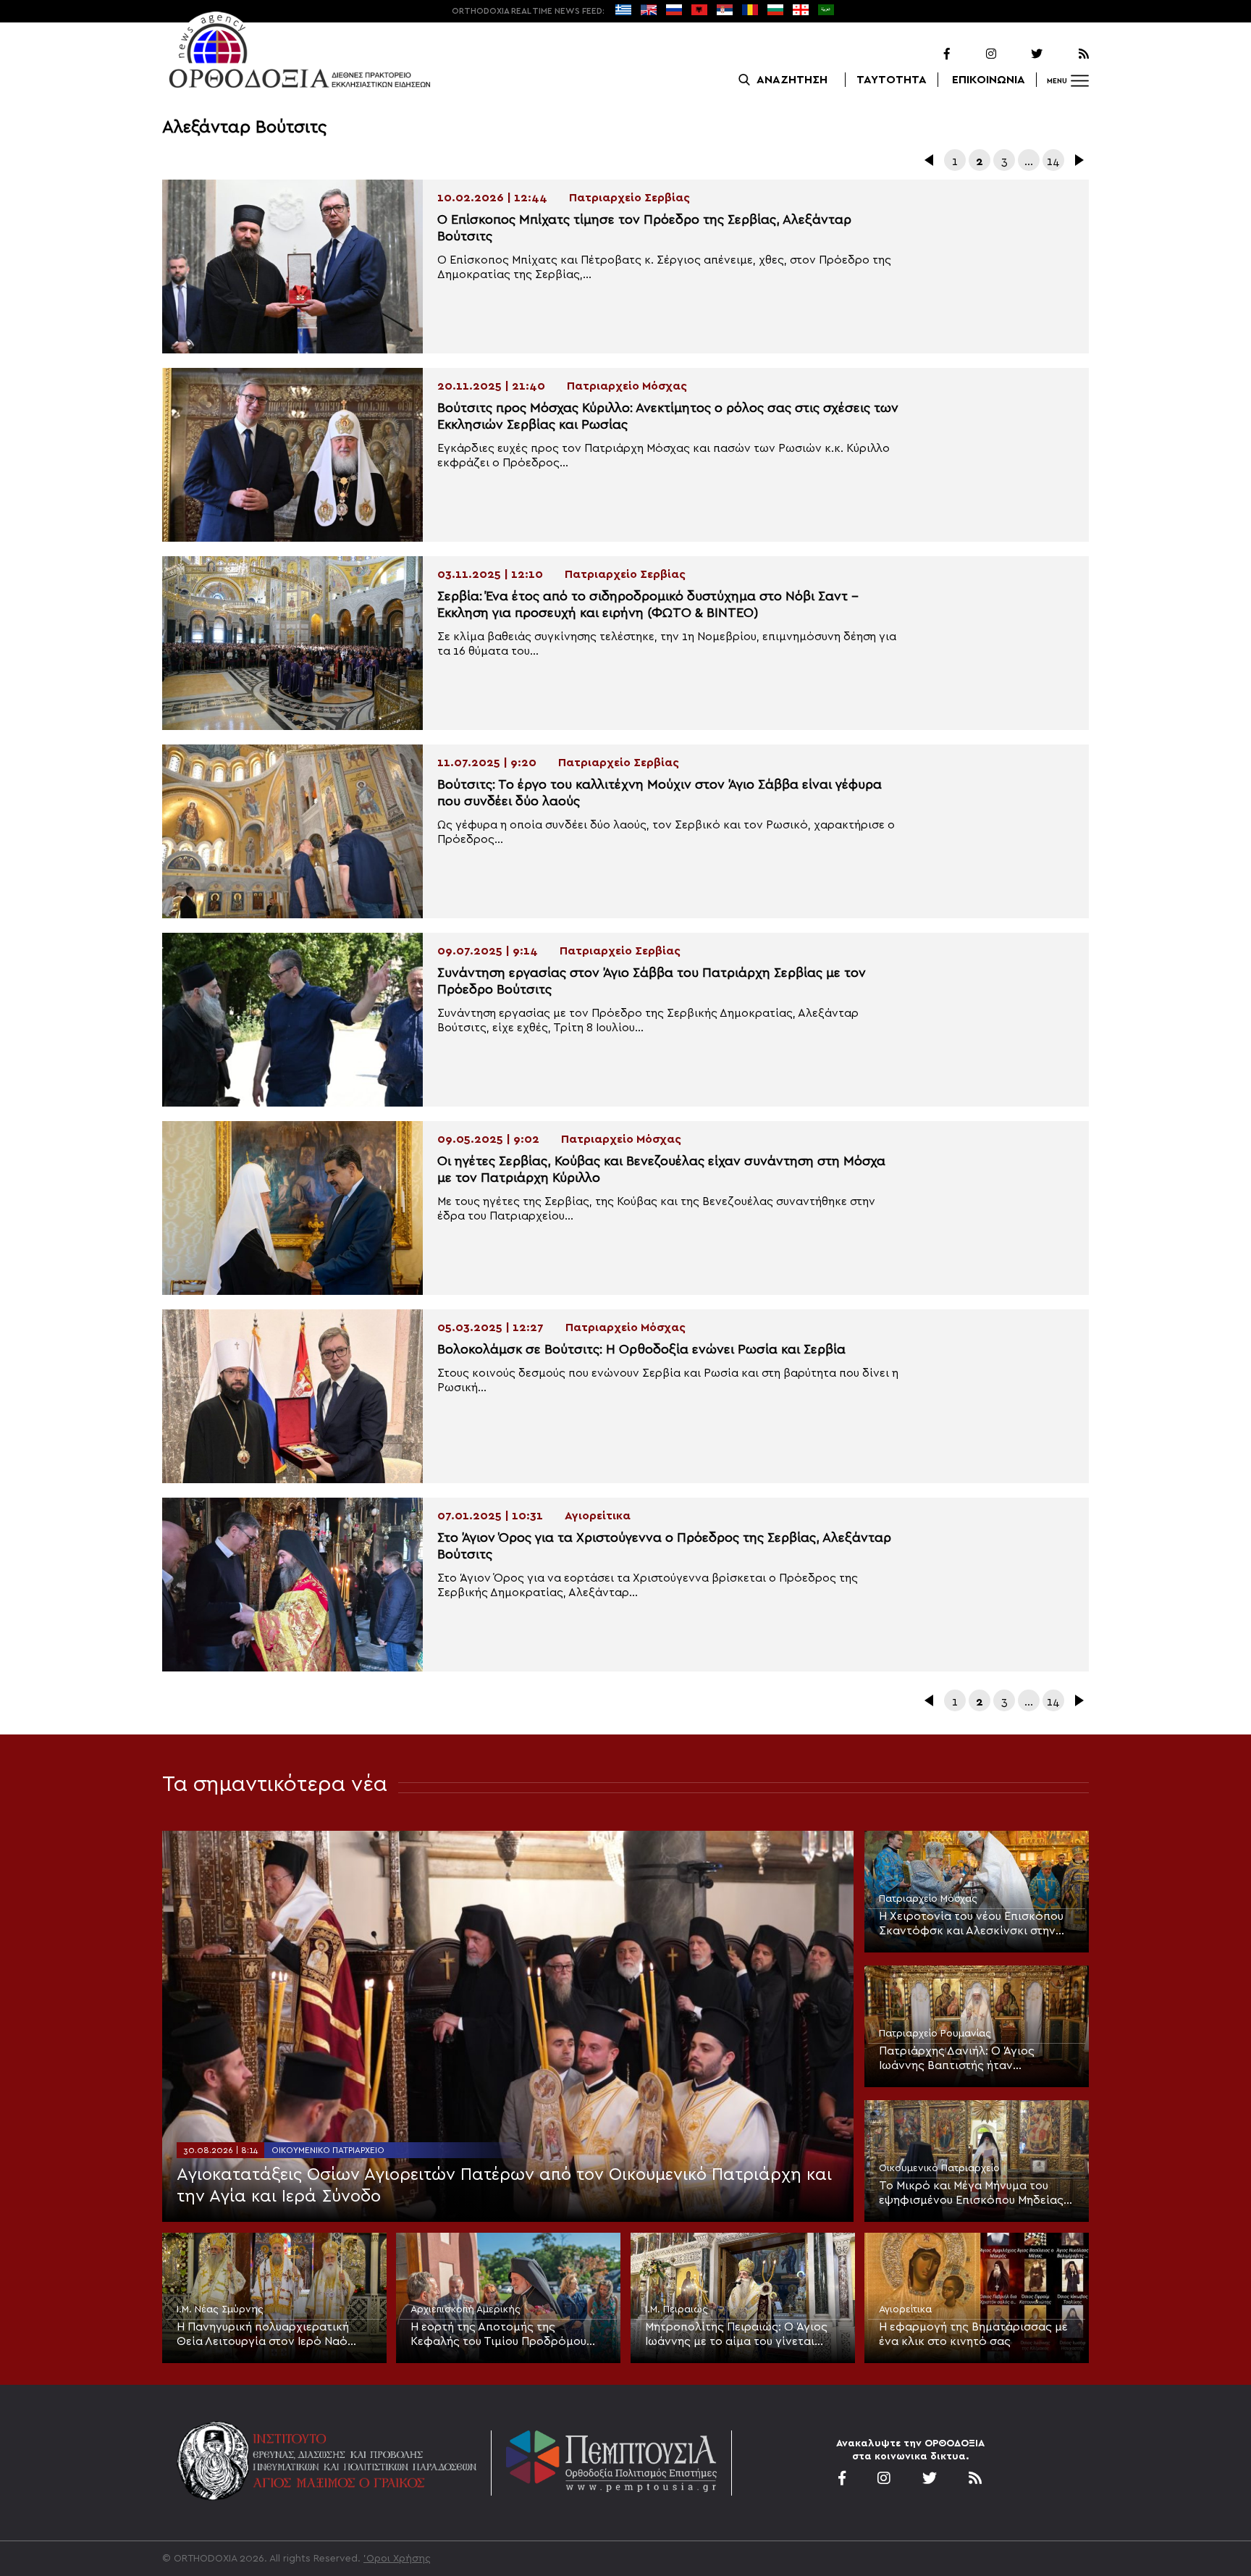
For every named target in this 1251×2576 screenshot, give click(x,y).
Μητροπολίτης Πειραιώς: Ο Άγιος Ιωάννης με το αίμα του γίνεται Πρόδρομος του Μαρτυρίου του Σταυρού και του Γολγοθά (736, 2335)
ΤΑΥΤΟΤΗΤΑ (892, 80)
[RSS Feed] (1067, 54)
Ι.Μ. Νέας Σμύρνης (220, 2309)
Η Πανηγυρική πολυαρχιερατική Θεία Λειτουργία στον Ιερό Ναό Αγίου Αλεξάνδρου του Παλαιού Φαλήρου (263, 2335)
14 (1053, 161)
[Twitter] (1021, 54)
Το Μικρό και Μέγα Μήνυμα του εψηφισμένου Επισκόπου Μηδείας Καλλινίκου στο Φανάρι (971, 2194)
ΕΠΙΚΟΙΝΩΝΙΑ (989, 80)
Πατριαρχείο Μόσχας (928, 1899)
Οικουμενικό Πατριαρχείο (328, 2150)
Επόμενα (1078, 160)
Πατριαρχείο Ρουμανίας (935, 2034)
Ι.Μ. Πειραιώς (677, 2309)
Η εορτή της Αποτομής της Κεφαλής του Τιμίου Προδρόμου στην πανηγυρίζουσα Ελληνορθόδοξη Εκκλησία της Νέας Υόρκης (507, 2335)
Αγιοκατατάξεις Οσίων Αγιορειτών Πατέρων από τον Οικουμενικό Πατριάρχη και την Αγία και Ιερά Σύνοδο (504, 2186)
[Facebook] (928, 54)
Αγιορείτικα (905, 2309)
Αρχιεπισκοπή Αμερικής (466, 2309)
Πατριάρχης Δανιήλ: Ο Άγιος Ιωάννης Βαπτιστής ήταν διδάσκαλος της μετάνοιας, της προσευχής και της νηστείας (965, 2059)
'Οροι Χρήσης (397, 2559)
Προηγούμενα (930, 160)
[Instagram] (974, 54)
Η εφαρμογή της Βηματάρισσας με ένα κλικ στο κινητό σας (973, 2334)
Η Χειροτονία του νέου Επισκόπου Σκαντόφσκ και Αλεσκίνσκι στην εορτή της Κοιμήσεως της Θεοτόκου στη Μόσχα (971, 1924)
